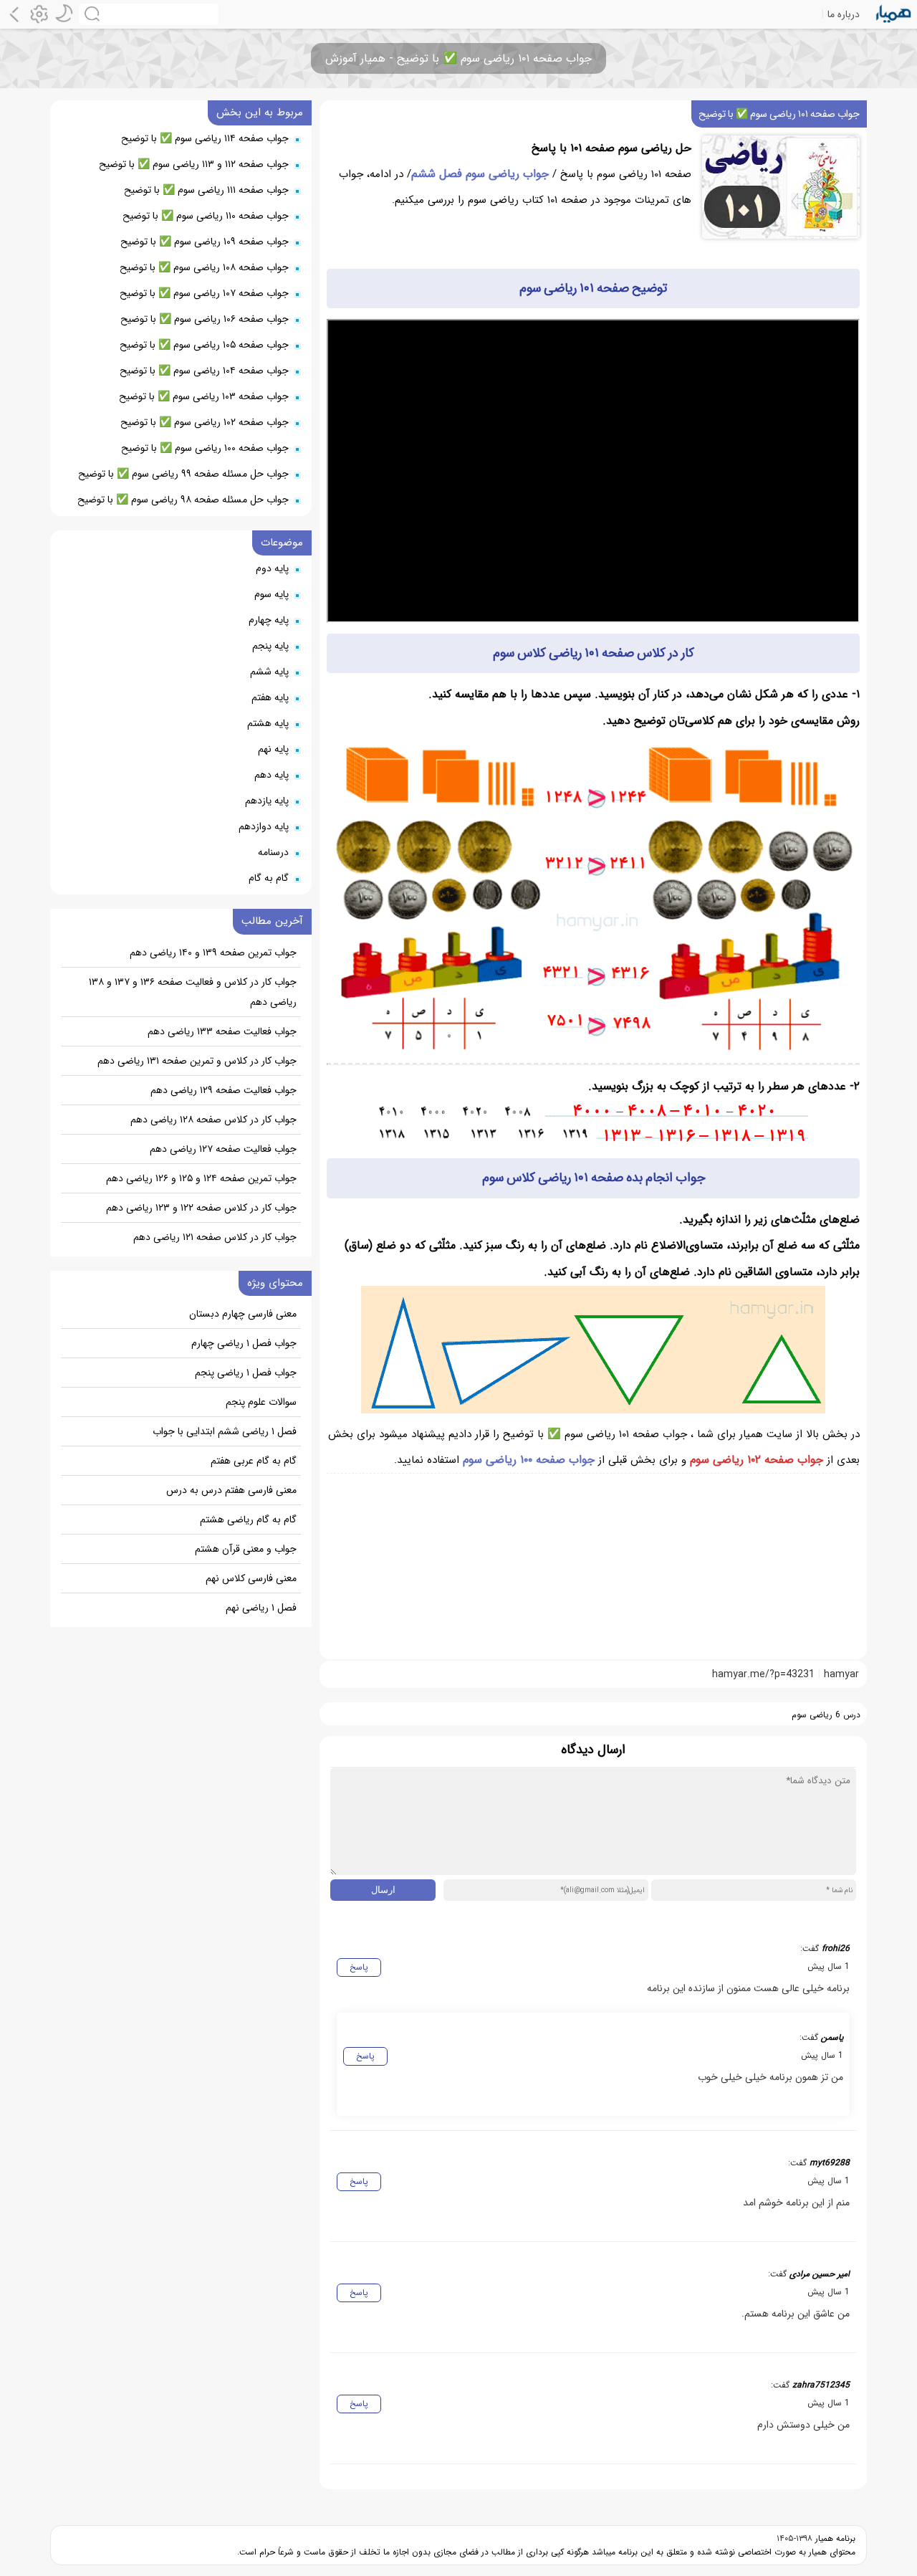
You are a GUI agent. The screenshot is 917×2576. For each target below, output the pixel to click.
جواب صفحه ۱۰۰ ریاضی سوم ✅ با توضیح (205, 448)
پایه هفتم (270, 697)
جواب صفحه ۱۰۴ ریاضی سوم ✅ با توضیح (204, 371)
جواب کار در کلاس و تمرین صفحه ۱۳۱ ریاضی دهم (197, 1061)
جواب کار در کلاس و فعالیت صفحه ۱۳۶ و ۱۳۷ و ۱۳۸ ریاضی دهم (193, 992)
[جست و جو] (149, 14)
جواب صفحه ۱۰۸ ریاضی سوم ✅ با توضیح (204, 267)
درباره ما (844, 14)
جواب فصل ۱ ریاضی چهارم (244, 1343)
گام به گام (269, 878)
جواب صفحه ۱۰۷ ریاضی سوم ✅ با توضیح (204, 293)
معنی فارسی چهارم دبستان (243, 1314)
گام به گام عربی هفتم (254, 1461)
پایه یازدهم (267, 801)
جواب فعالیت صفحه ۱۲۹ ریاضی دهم (224, 1090)
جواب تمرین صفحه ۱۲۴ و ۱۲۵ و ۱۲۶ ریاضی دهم (201, 1178)
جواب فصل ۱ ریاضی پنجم (246, 1373)
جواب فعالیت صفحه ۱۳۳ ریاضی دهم (222, 1031)
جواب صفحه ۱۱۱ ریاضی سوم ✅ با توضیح (206, 190)
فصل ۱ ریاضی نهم (261, 1608)
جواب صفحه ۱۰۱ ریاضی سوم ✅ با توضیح (779, 114)
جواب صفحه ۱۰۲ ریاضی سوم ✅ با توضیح (205, 422)
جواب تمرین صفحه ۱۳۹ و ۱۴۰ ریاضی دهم (213, 953)
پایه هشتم (268, 723)
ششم (423, 174)
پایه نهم (273, 749)
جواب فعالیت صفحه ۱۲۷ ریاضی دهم (223, 1149)
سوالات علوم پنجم (261, 1402)
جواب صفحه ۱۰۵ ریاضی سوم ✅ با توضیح (204, 345)
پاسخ (359, 1967)
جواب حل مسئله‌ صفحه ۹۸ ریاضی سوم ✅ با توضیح (183, 500)
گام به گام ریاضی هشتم (248, 1520)
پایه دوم (272, 568)
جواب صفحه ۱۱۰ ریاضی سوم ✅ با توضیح (206, 216)
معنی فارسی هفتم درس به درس (231, 1490)
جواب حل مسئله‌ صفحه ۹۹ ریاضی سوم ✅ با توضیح (183, 474)
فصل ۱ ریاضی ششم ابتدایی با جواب (225, 1431)
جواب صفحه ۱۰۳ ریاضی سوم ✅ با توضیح (204, 396)
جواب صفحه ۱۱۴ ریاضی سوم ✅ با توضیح (205, 138)
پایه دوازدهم (264, 826)
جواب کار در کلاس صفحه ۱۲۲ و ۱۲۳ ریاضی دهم (201, 1208)
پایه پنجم (270, 646)
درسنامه (273, 852)
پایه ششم (269, 672)
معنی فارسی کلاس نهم (251, 1578)
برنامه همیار (834, 2538)
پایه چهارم (269, 620)
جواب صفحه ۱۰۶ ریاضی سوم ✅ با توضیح (205, 319)
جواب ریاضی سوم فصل (492, 174)
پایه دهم (272, 775)
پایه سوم (272, 594)
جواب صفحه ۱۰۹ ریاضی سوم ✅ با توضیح (205, 242)
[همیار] (894, 14)
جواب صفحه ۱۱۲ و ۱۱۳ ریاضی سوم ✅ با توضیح (194, 164)
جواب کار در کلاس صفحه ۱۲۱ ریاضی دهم (215, 1237)
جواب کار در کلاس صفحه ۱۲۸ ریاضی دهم (213, 1120)
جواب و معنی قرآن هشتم (246, 1549)
